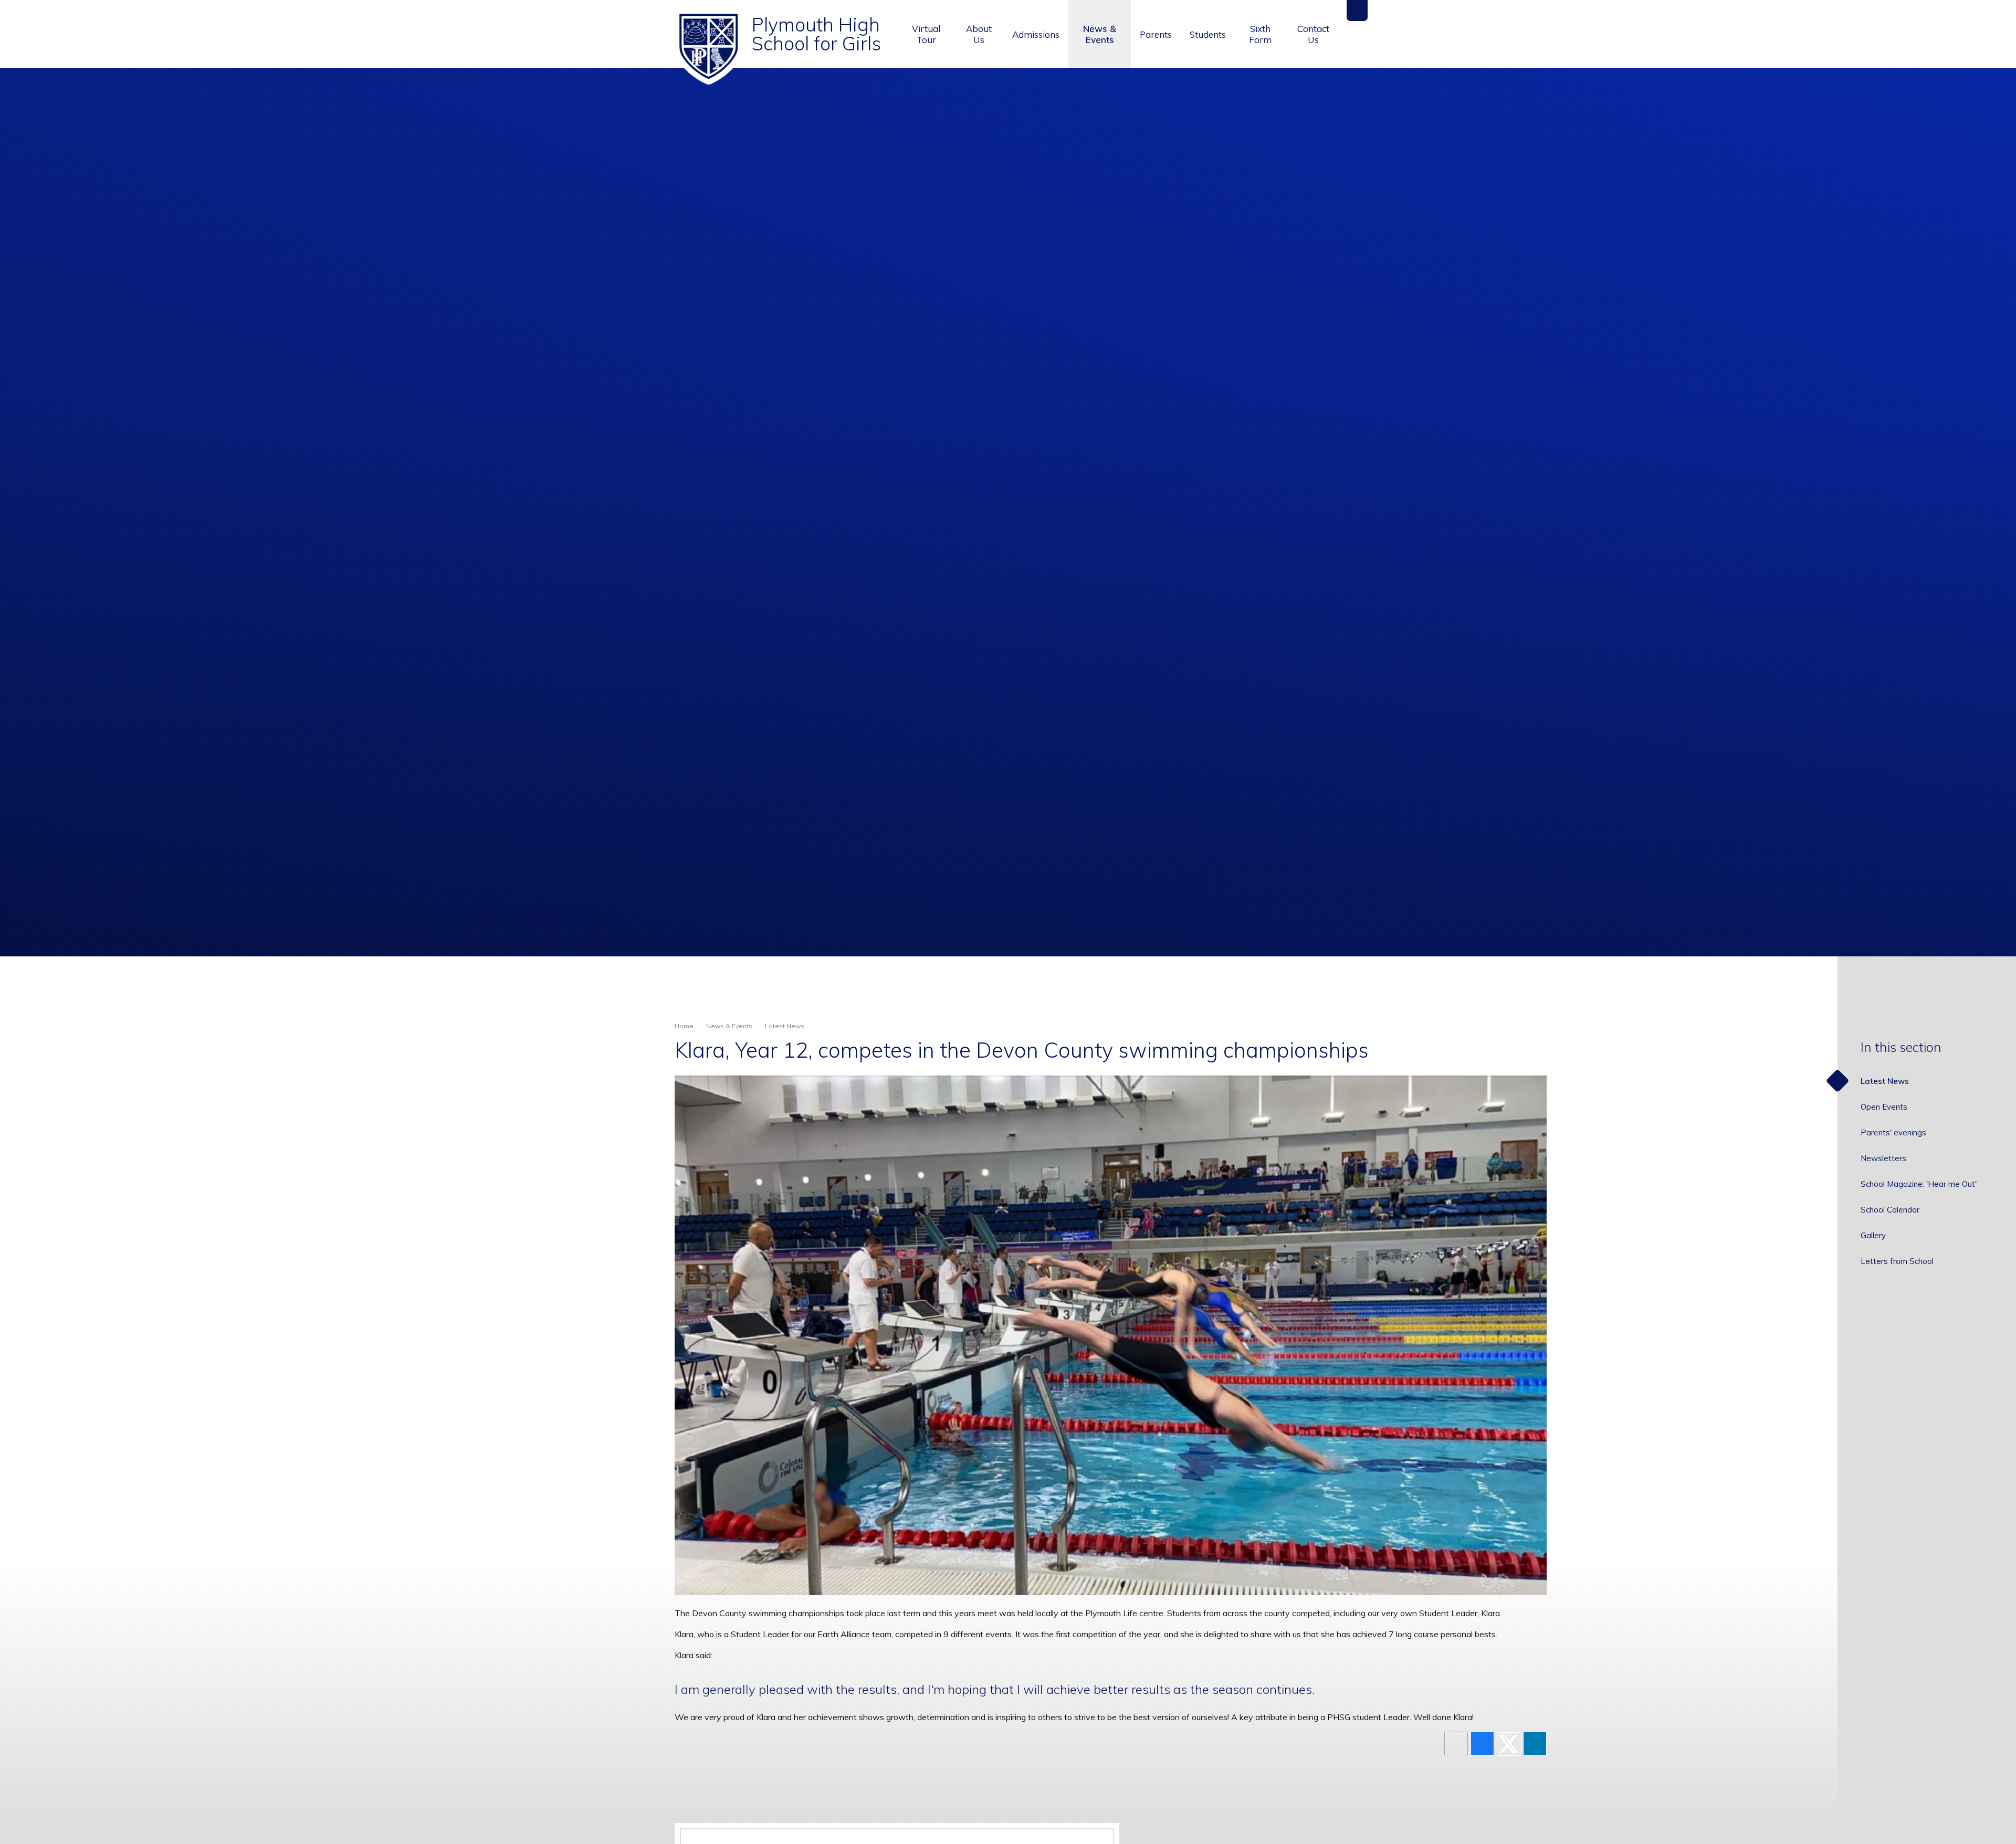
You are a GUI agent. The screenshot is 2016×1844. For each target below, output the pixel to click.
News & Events (729, 1026)
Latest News (785, 1026)
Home (684, 1026)
